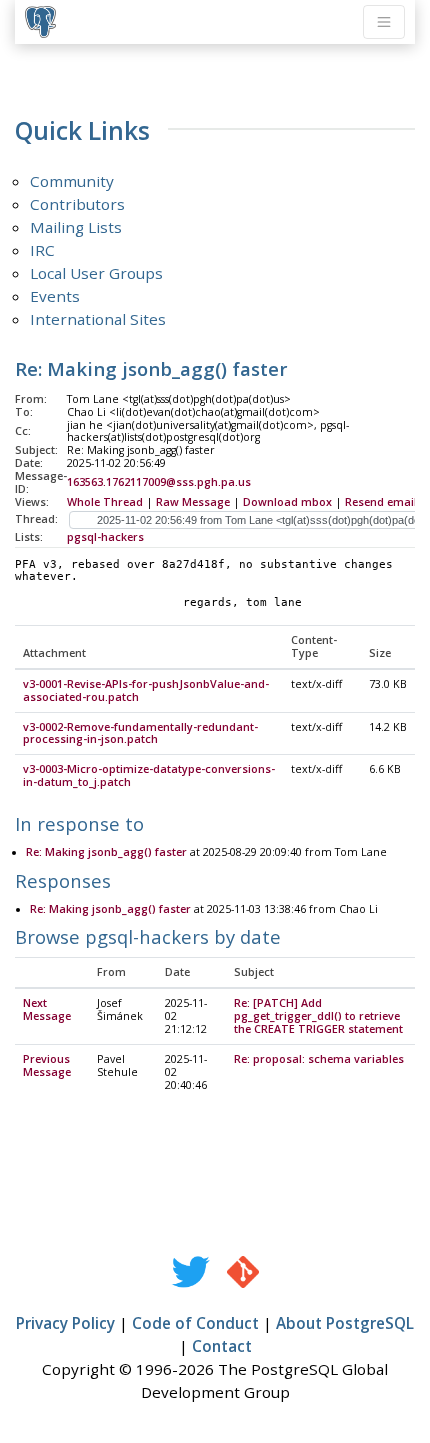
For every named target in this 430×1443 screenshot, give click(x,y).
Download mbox (287, 502)
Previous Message (47, 1065)
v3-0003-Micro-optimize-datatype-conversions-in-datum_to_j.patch (149, 775)
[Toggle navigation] (384, 22)
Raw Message (193, 502)
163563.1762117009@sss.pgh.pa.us (159, 482)
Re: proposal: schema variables (319, 1059)
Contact (222, 1346)
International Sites (98, 319)
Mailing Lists (76, 227)
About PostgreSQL (345, 1323)
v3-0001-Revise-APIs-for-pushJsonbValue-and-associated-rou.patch (146, 690)
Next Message (47, 1009)
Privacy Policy (65, 1323)
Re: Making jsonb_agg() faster (106, 852)
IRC (42, 250)
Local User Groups (96, 273)
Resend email (381, 502)
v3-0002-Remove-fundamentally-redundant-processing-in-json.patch (140, 733)
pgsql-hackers (105, 537)
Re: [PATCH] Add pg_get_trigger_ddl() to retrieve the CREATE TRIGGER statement (318, 1016)
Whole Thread (105, 502)
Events (55, 296)
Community (72, 181)
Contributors (77, 204)
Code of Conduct (195, 1323)
